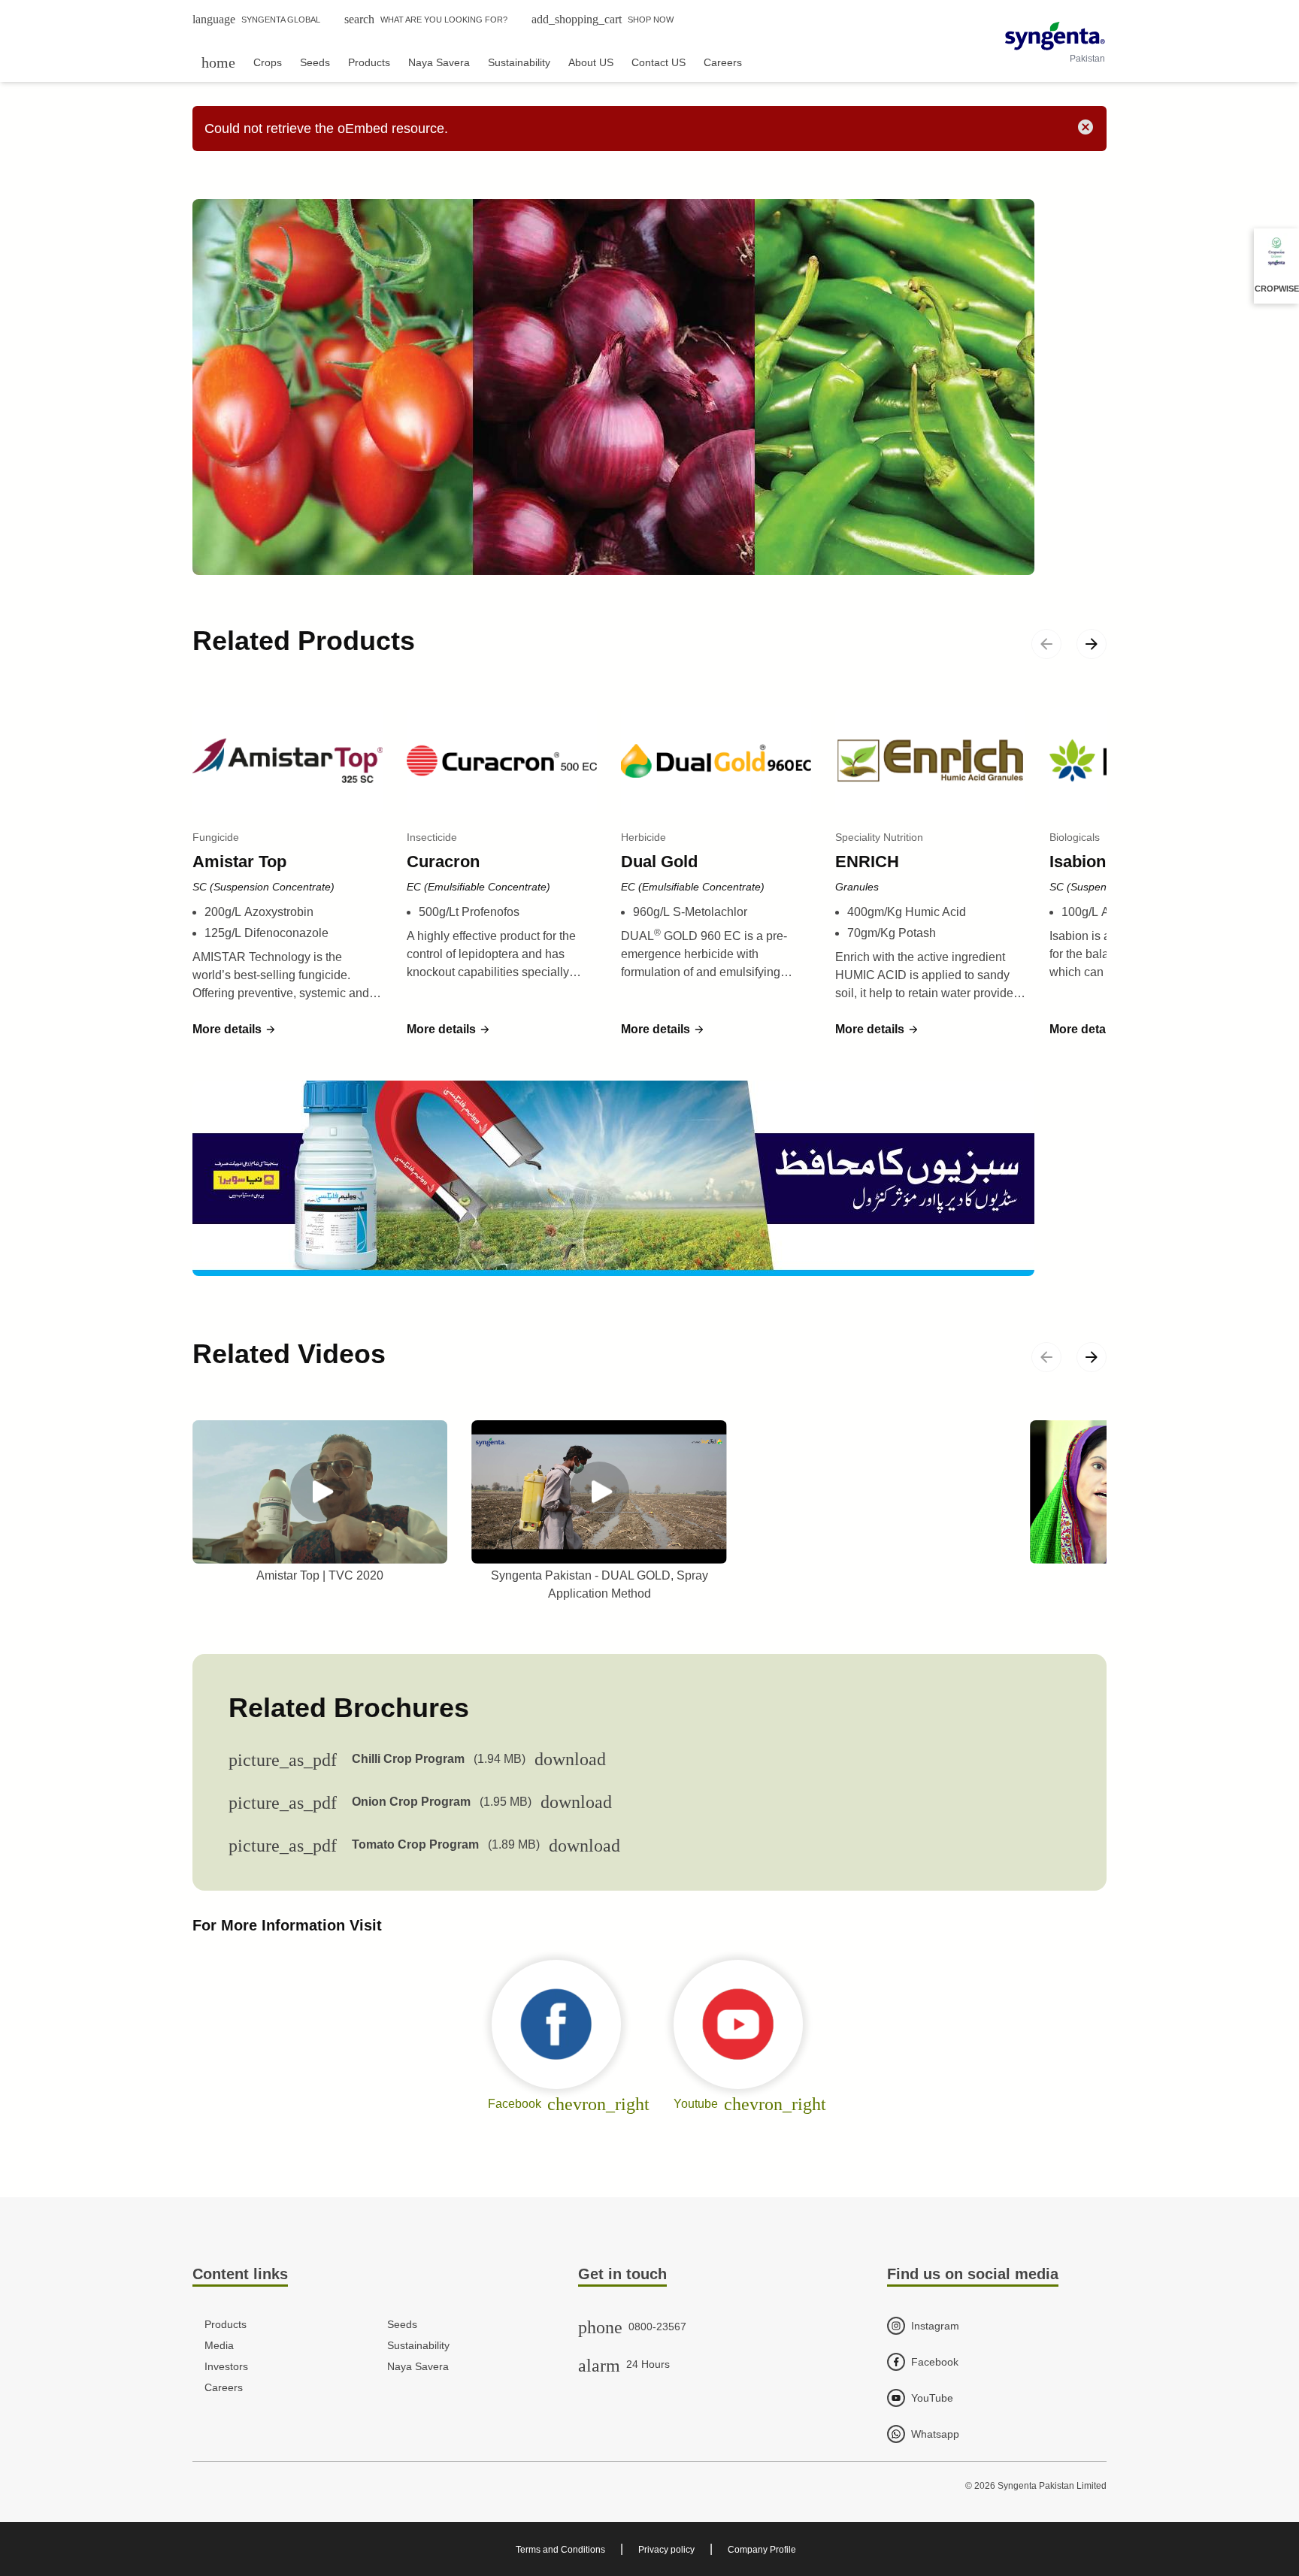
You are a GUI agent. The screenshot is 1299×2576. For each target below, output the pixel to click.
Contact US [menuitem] (659, 62)
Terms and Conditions (560, 2550)
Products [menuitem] (369, 62)
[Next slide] (1092, 644)
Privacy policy (666, 2550)
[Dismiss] (1086, 127)
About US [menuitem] (591, 62)
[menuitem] (218, 62)
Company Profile (762, 2550)
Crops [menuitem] (268, 62)
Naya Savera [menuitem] (439, 62)
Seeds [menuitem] (315, 62)
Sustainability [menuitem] (519, 62)
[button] (235, 1029)
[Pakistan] (1055, 36)
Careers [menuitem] (723, 62)
